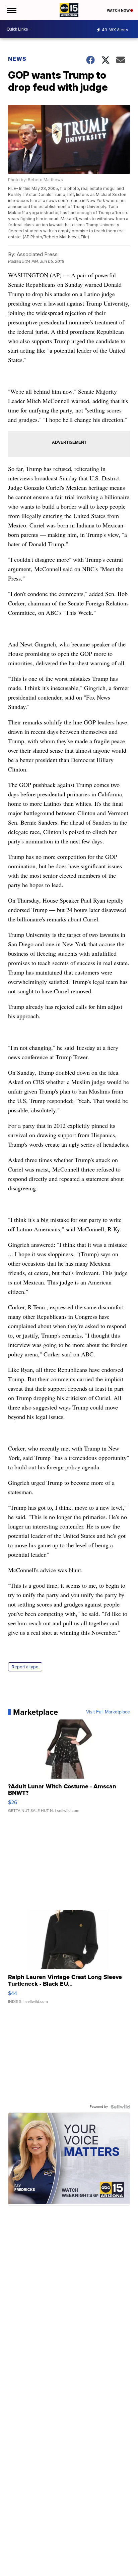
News (17, 59)
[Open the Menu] (11, 10)
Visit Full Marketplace (108, 1712)
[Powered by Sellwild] (120, 2107)
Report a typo (25, 1667)
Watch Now (119, 10)
